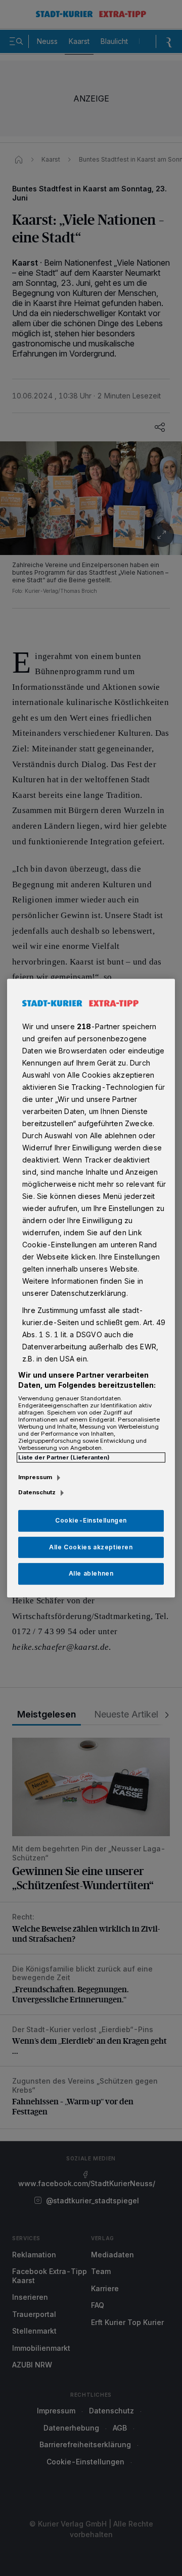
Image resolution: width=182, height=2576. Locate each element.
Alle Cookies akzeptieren (91, 1547)
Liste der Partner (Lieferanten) (64, 1457)
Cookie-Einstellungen (91, 1520)
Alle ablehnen (91, 1574)
